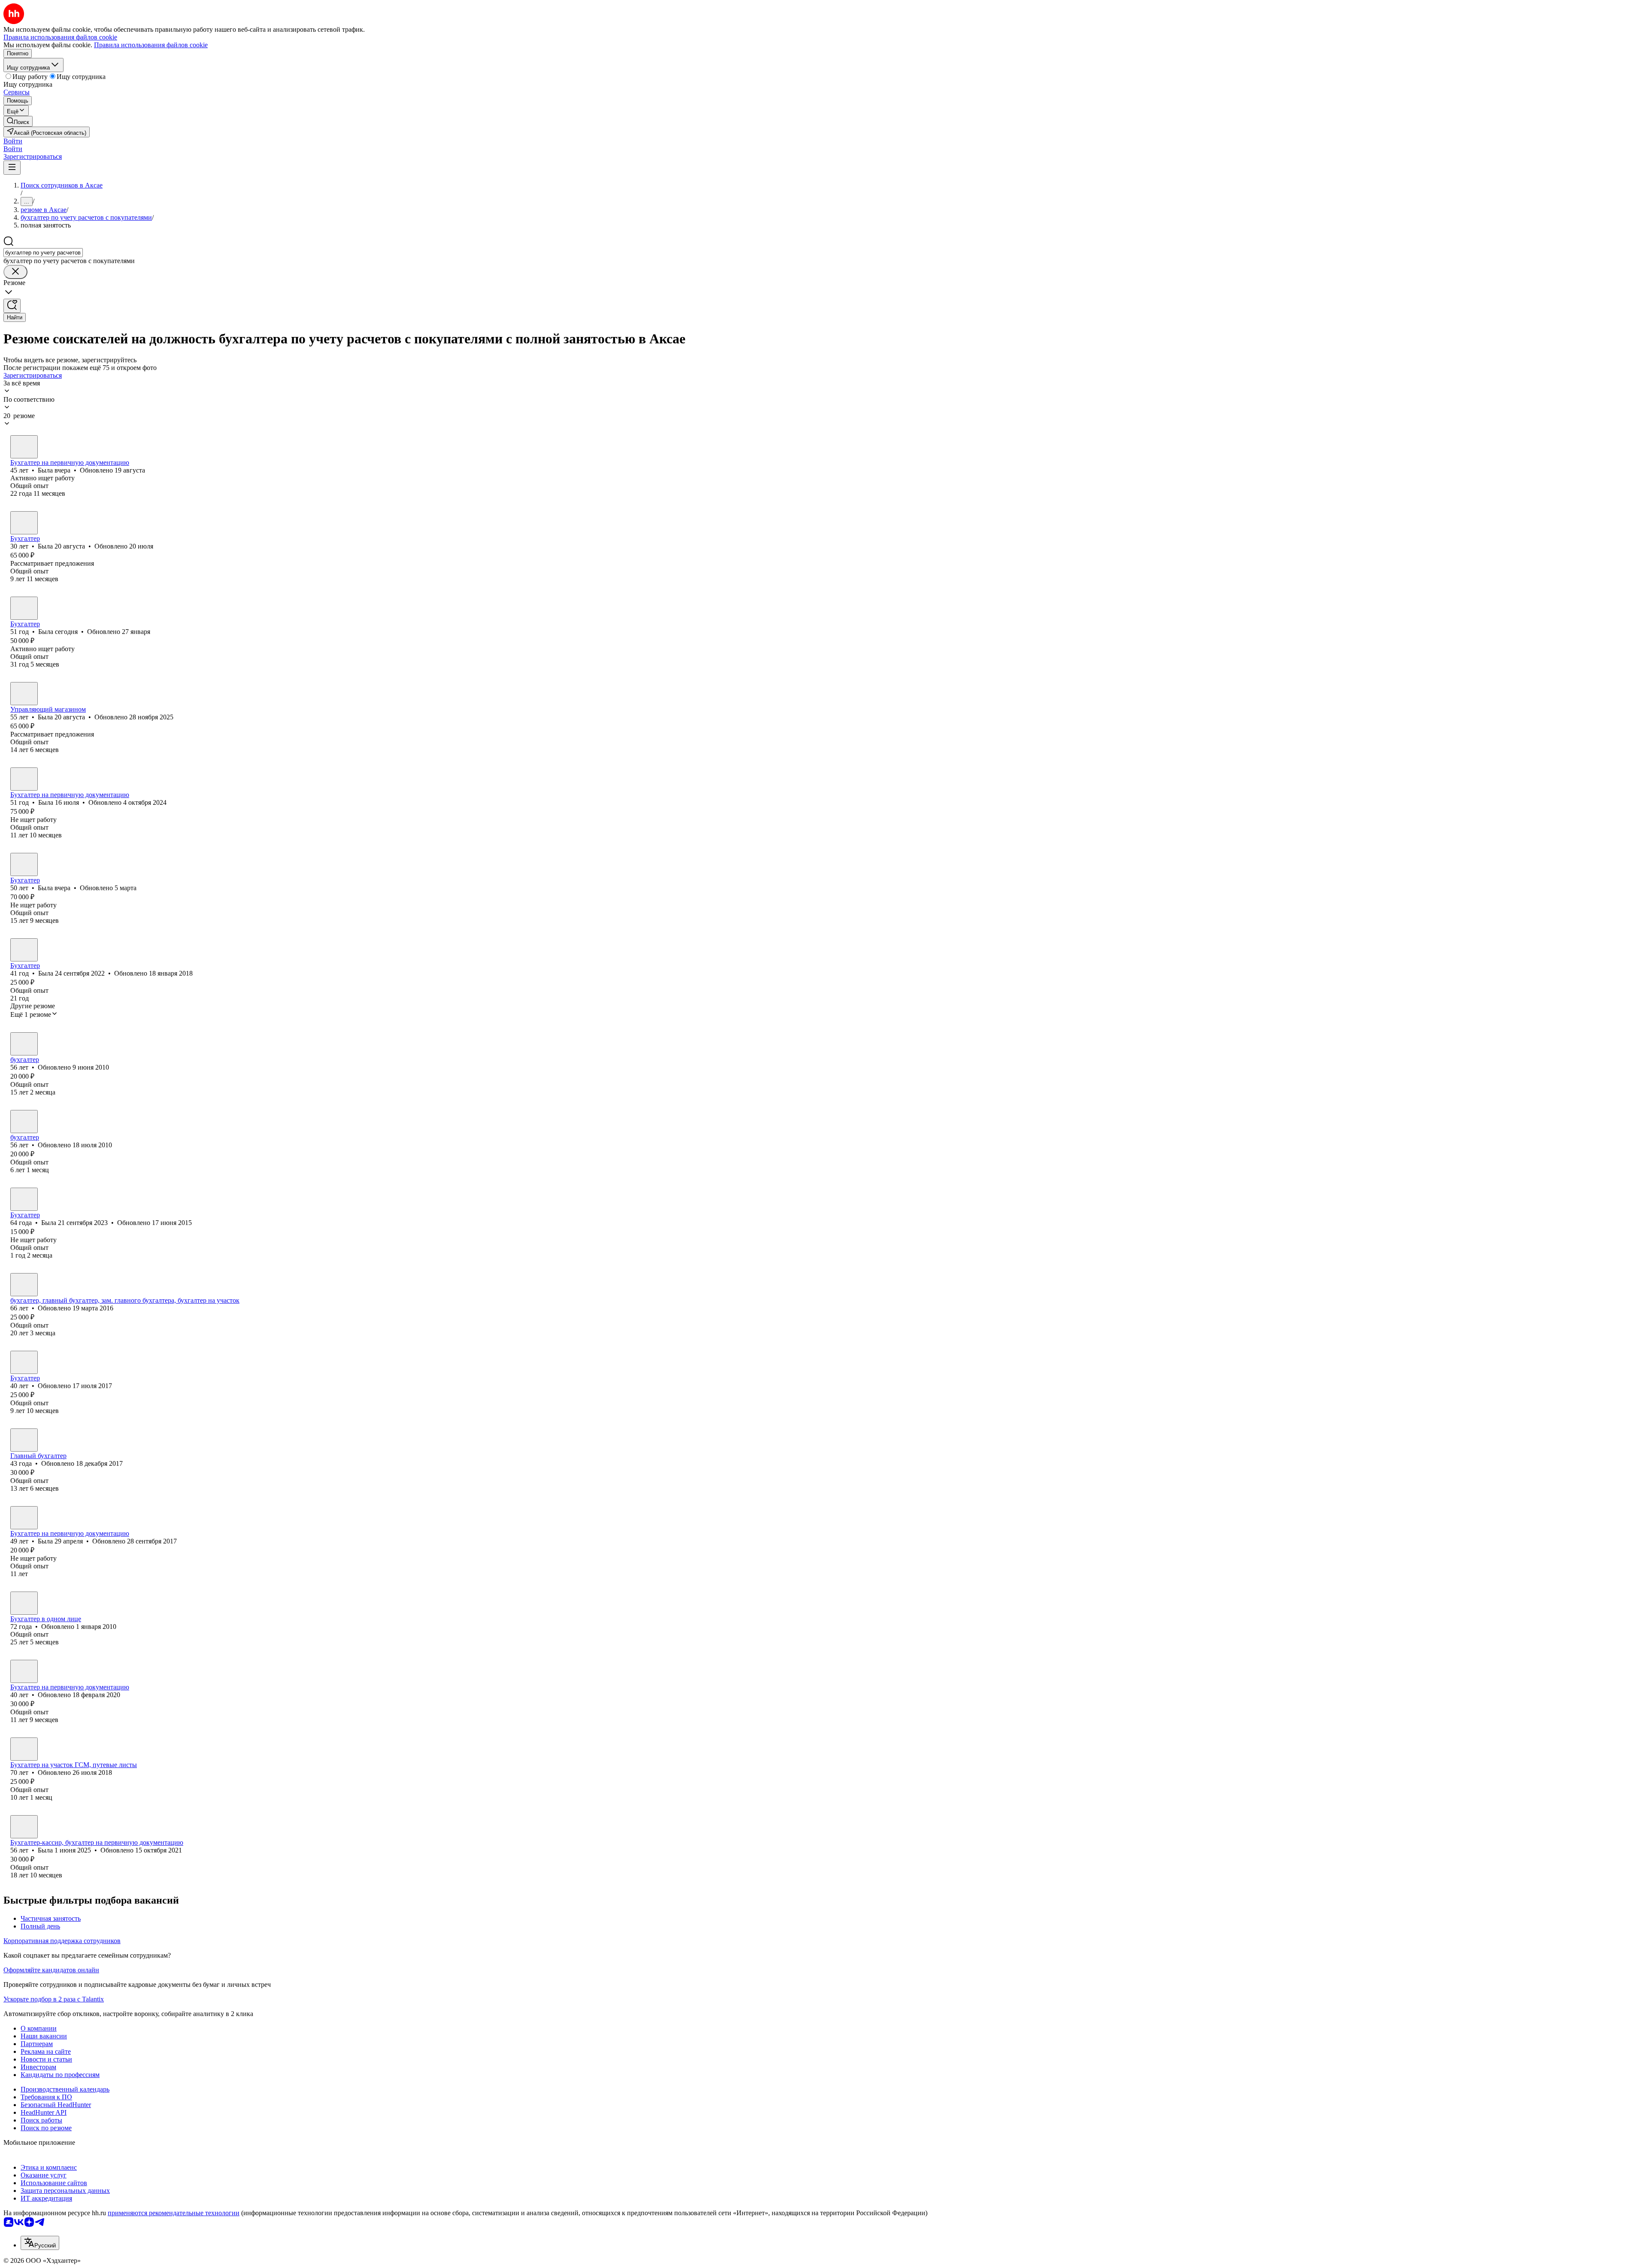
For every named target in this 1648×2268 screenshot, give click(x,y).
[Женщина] (24, 447)
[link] (18, 121)
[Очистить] (15, 272)
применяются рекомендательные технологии (174, 2213)
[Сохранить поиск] (12, 306)
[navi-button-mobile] (12, 168)
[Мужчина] (24, 1603)
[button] (13, 141)
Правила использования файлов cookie (151, 45)
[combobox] (43, 253)
